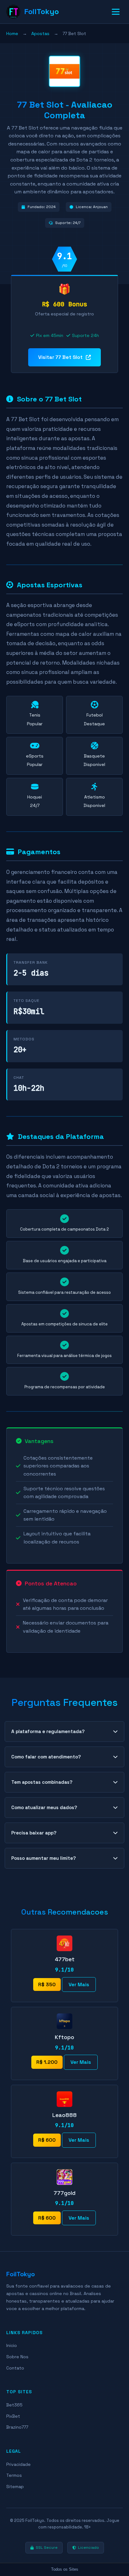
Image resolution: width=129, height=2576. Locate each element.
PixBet (13, 2416)
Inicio (12, 2345)
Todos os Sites (65, 2569)
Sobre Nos (17, 2357)
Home (12, 33)
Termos (14, 2475)
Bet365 (14, 2405)
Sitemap (15, 2487)
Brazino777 (17, 2427)
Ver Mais (79, 1984)
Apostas (40, 33)
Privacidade (18, 2464)
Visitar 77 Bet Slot (60, 357)
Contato (15, 2368)
